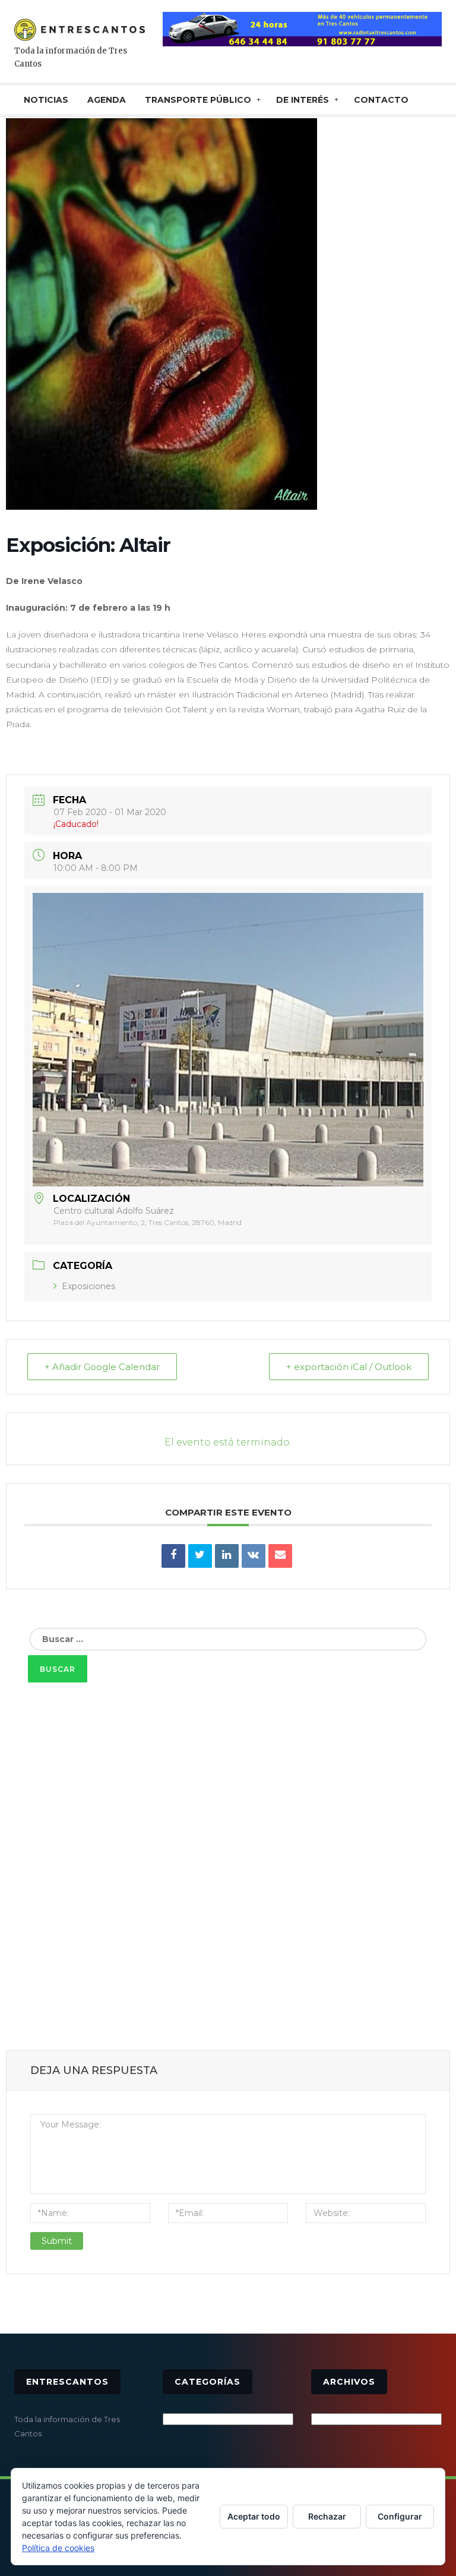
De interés (303, 100)
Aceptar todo (254, 2516)
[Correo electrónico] (280, 1556)
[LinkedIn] (227, 1556)
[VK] (254, 1556)
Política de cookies (58, 2548)
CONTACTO (381, 100)
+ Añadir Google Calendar (102, 1367)
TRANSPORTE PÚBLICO (198, 100)
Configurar (400, 2516)
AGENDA (107, 100)
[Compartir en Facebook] (173, 1556)
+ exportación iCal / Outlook (349, 1367)
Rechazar (327, 2516)
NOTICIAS (46, 100)
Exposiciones (88, 1286)
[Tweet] (200, 1556)
